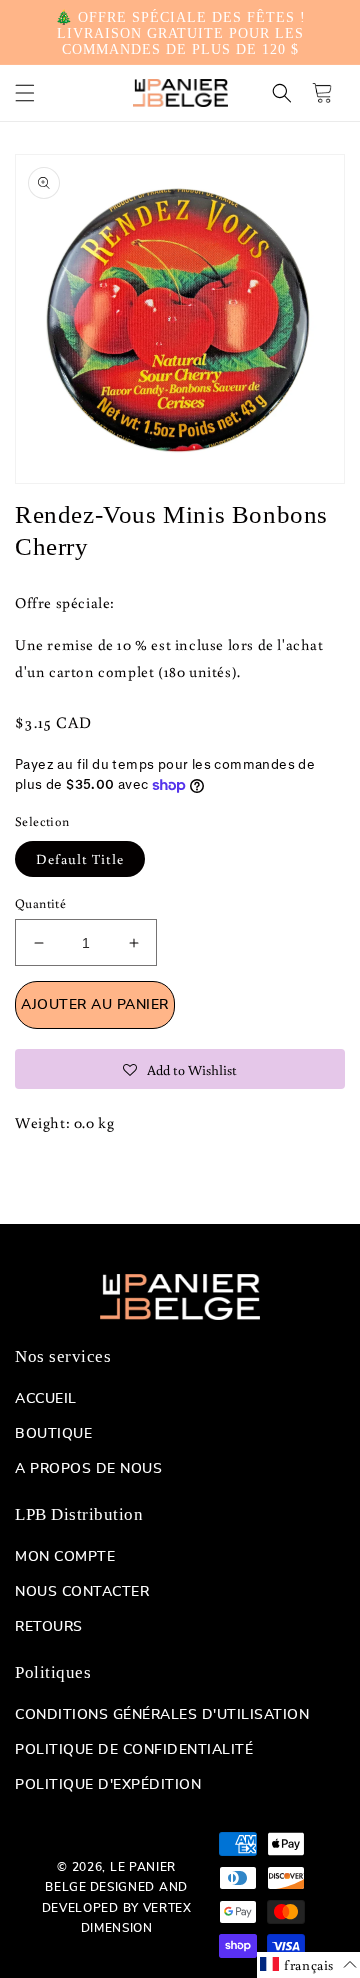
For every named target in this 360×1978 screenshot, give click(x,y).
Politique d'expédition (108, 1785)
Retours (49, 1627)
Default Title (80, 859)
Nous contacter (82, 1592)
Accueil (46, 1399)
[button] (25, 93)
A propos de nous (88, 1469)
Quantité (40, 903)
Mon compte (65, 1557)
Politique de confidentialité (134, 1750)
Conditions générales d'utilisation (162, 1715)
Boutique (53, 1434)
